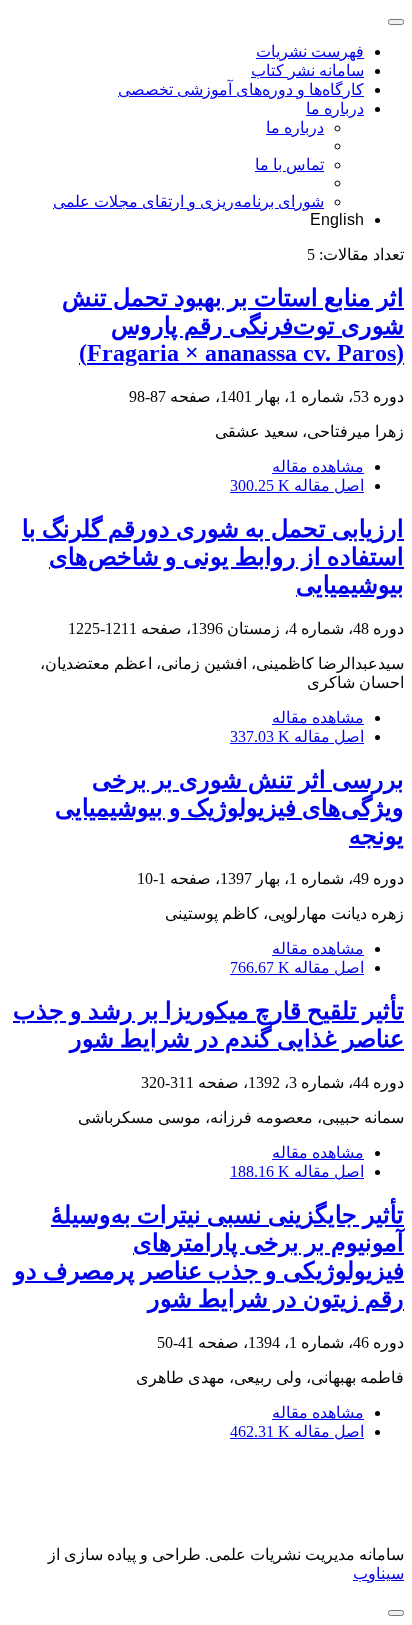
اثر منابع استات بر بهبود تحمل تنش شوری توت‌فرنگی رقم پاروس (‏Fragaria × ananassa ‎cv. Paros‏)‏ (233, 325)
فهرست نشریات (310, 51)
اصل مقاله (297, 485)
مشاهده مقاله (318, 466)
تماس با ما (289, 164)
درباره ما (335, 108)
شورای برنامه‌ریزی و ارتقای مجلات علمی (188, 201)
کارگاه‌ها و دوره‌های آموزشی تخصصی (241, 89)
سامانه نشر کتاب (307, 70)
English (337, 219)
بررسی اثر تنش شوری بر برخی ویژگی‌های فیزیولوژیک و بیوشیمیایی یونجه (229, 808)
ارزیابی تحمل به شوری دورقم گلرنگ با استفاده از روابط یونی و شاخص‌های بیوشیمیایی (213, 557)
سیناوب (378, 1573)
